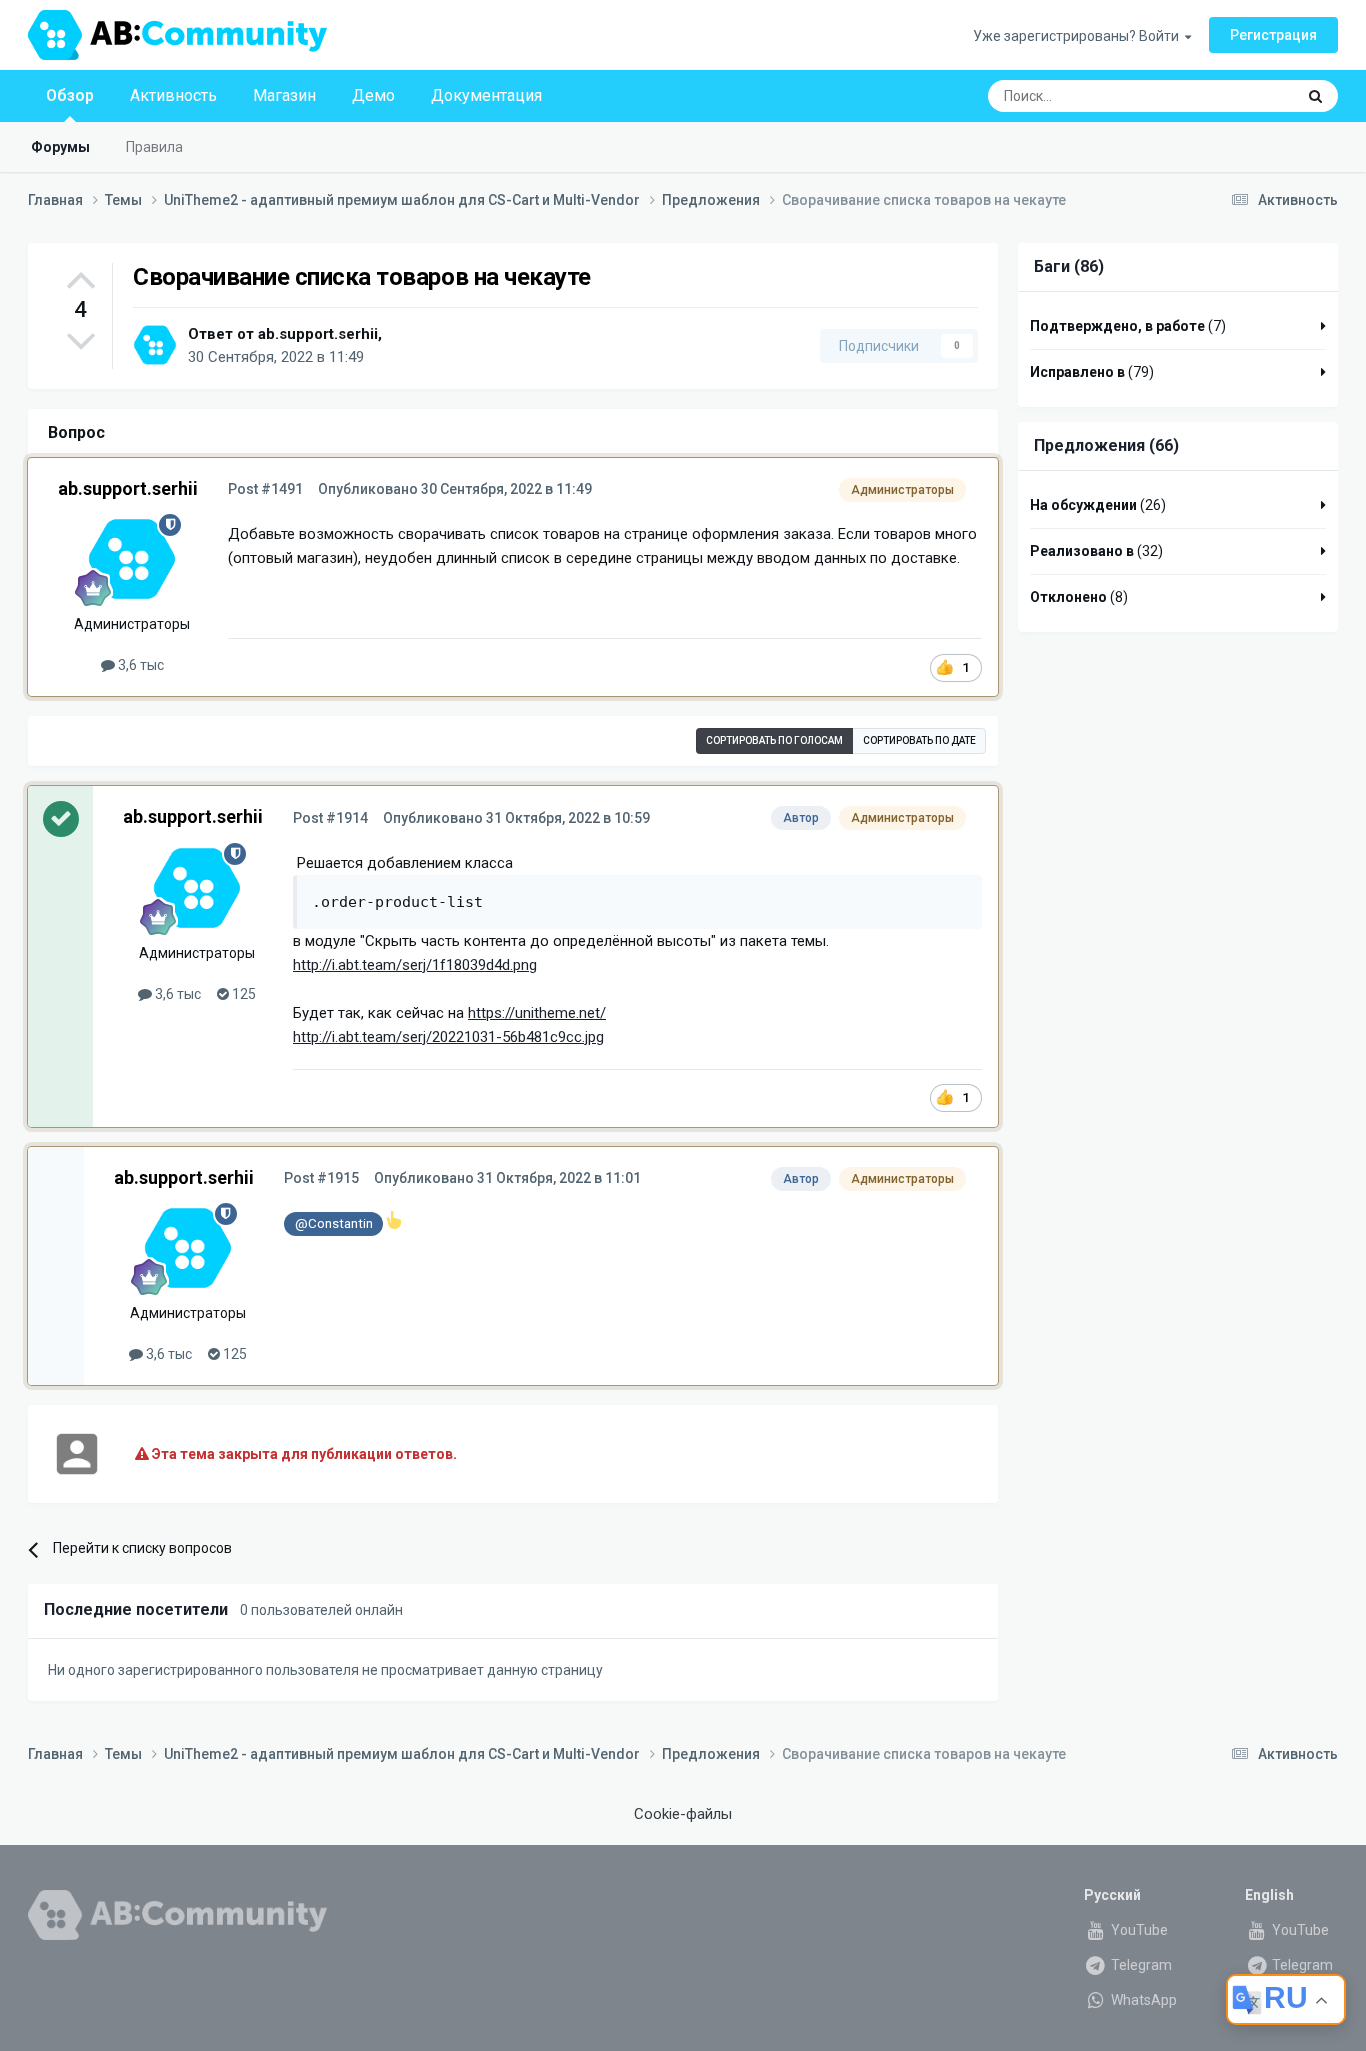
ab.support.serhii (318, 334)
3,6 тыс (139, 665)
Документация (486, 95)
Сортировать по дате (919, 740)
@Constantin (334, 1223)
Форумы (60, 147)
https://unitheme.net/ (537, 1013)
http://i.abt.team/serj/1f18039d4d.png (415, 965)
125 (242, 994)
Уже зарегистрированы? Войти (1079, 36)
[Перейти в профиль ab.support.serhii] (155, 345)
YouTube (1138, 1930)
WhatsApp (1142, 2000)
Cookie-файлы (683, 1814)
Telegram (1140, 1965)
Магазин (284, 95)
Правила (154, 147)
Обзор (70, 95)
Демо (373, 95)
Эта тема (1240, 96)
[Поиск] (1315, 96)
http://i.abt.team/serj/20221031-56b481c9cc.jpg (448, 1037)
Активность (173, 95)
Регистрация (1273, 35)
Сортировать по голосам (774, 740)
